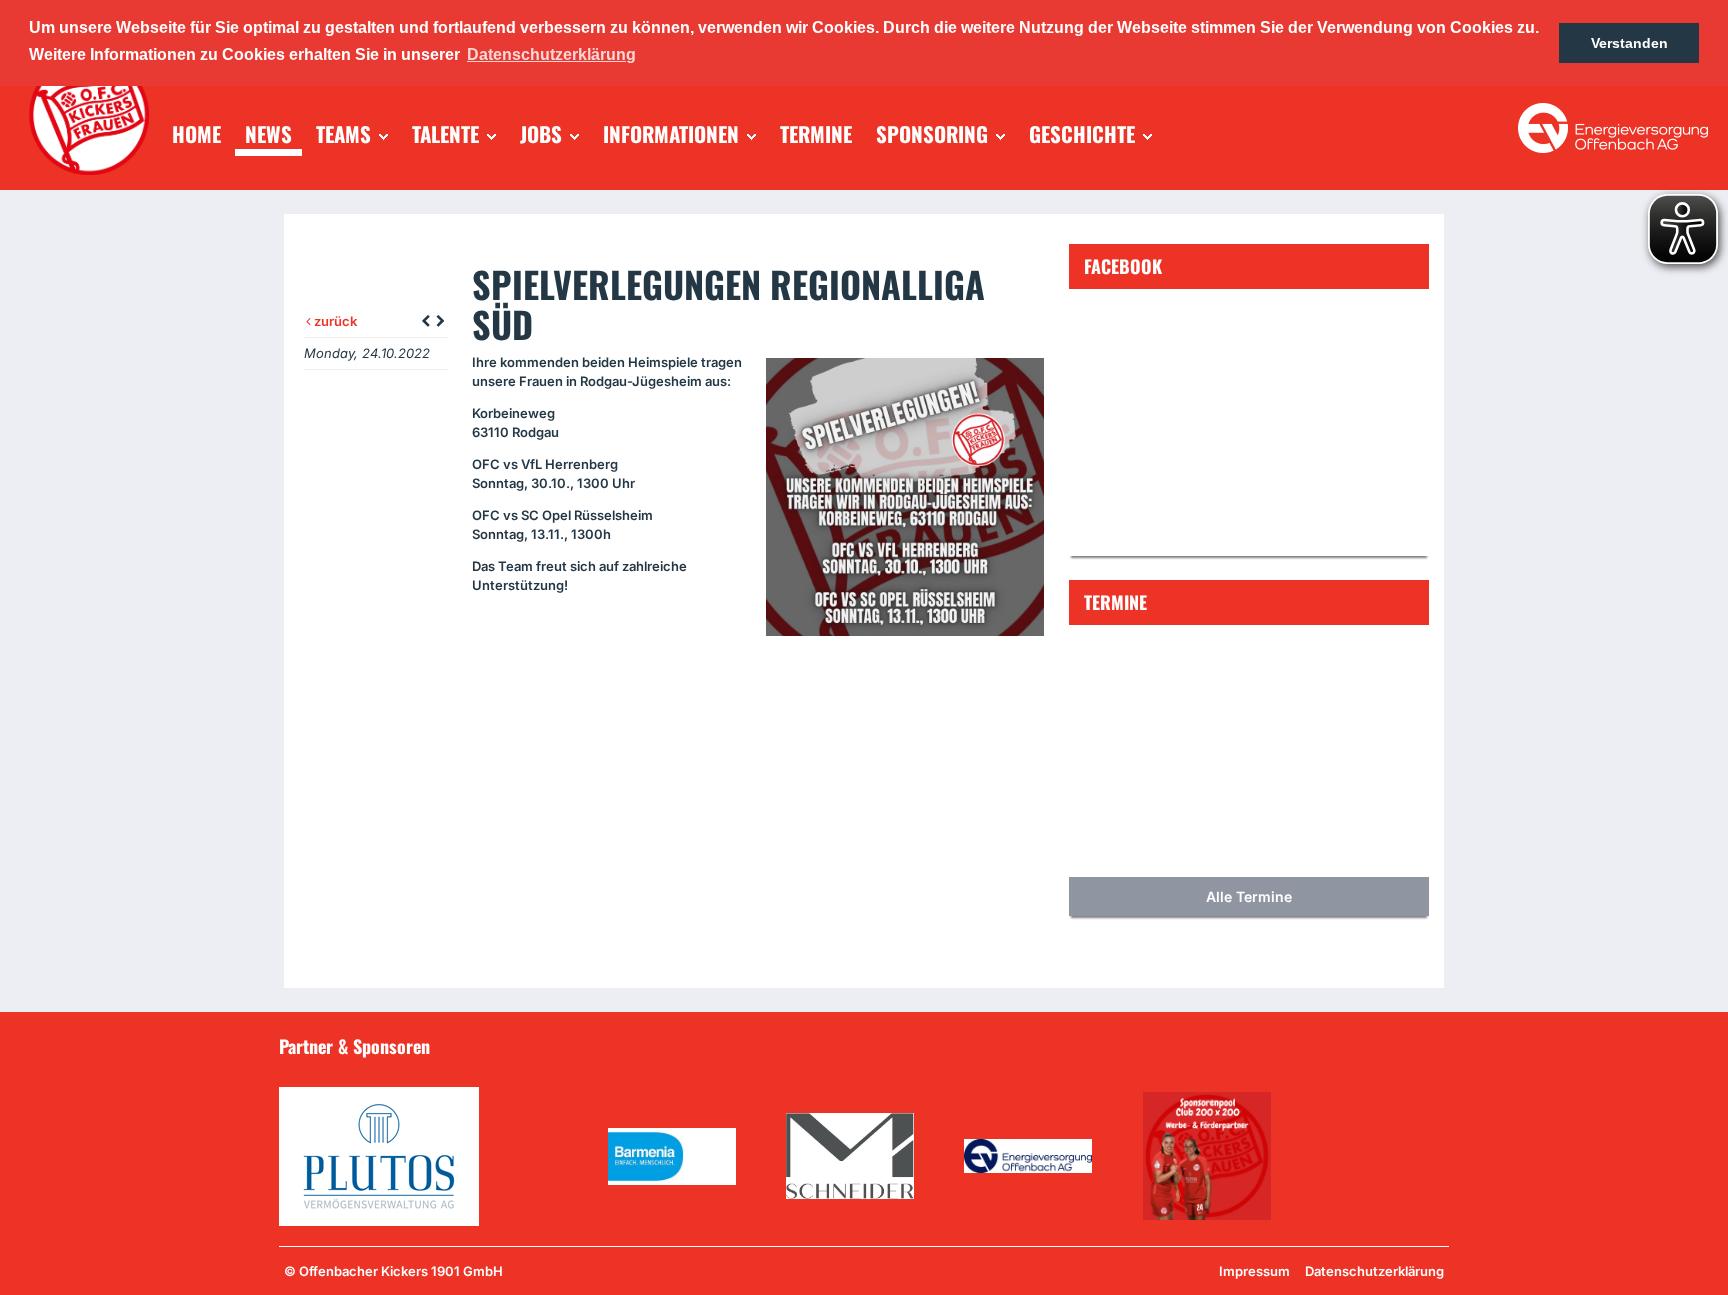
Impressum (1254, 1271)
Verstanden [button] (1629, 43)
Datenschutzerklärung (1374, 1271)
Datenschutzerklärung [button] (551, 54)
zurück (334, 321)
